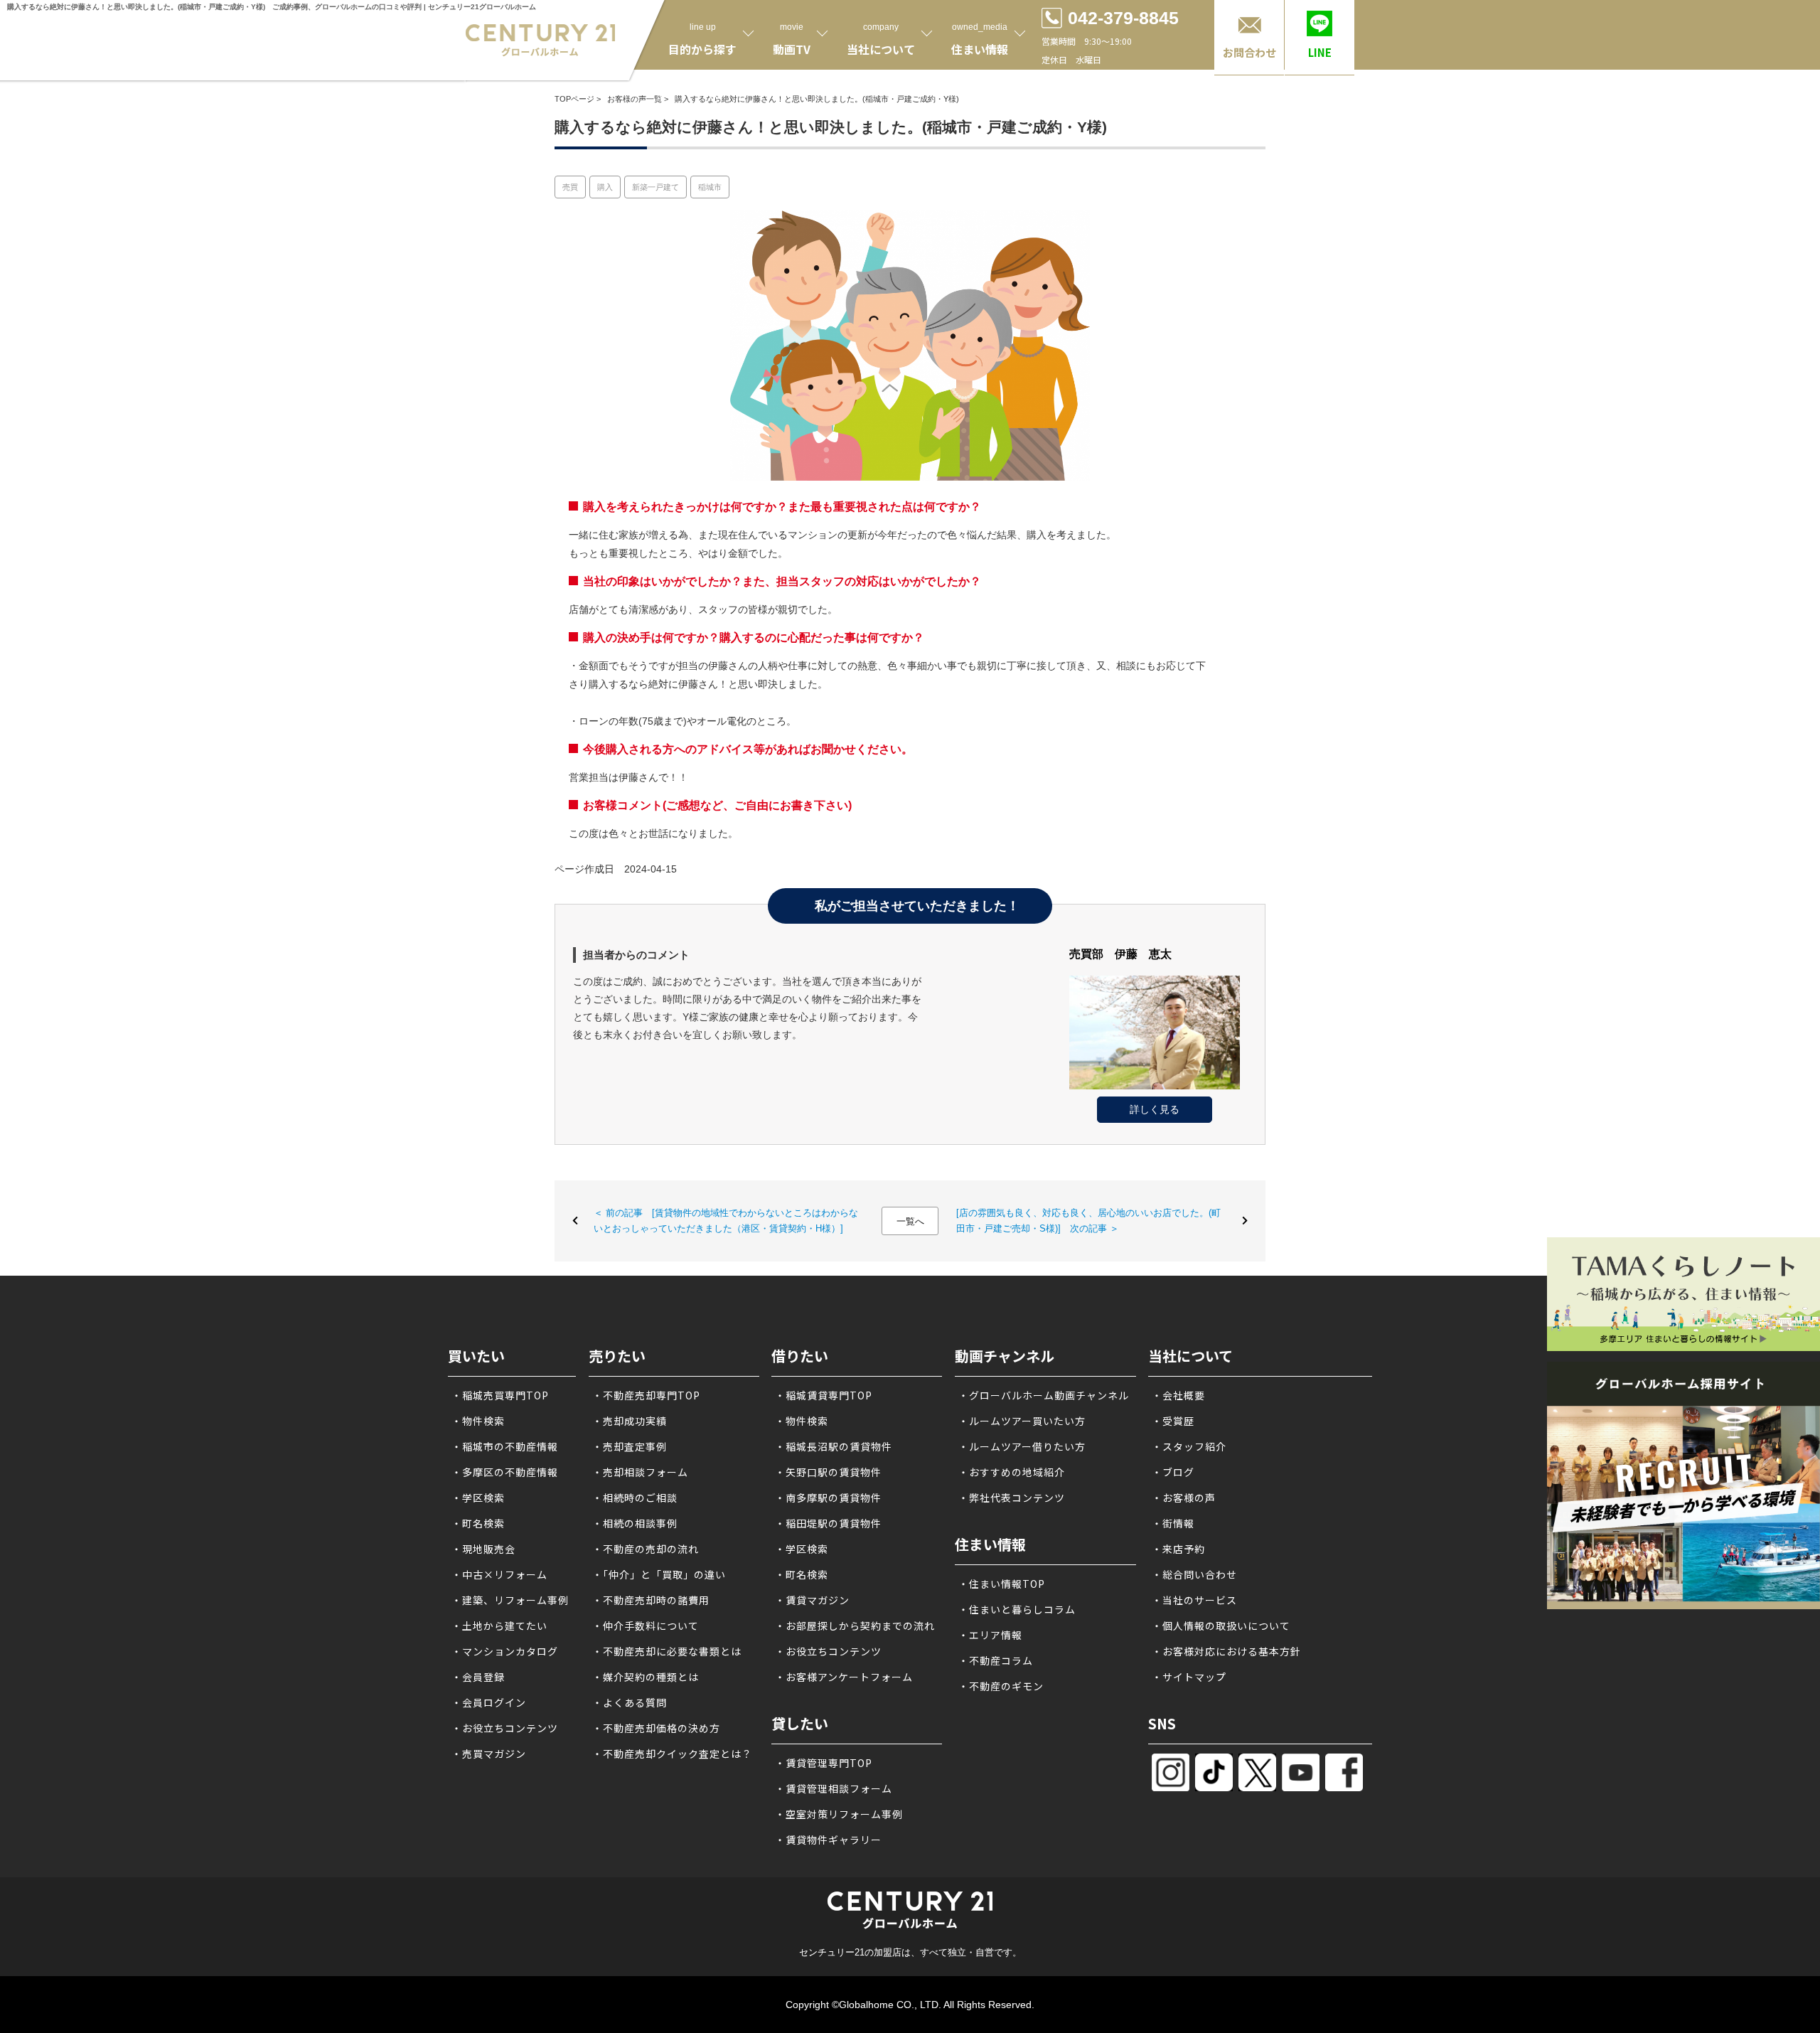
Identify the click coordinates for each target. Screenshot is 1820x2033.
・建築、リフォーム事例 (510, 1600)
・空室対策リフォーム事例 (839, 1814)
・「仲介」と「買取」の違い (659, 1574)
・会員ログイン (489, 1702)
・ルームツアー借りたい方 (1022, 1446)
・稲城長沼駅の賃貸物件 (834, 1446)
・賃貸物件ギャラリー (828, 1840)
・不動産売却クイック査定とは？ (672, 1754)
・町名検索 (478, 1523)
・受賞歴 (1173, 1421)
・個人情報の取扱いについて (1221, 1626)
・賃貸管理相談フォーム (834, 1788)
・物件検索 (478, 1421)
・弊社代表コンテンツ (1012, 1498)
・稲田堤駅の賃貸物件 (828, 1523)
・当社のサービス (1194, 1600)
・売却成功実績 (630, 1421)
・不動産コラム (996, 1660)
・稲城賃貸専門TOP (824, 1395)
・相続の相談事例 (635, 1523)
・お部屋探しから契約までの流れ (855, 1626)
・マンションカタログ (505, 1651)
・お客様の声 (1184, 1498)
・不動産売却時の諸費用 (651, 1600)
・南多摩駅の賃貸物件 (828, 1498)
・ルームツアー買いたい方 (1022, 1421)
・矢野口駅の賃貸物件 (828, 1472)
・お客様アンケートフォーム (844, 1677)
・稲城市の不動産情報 (505, 1446)
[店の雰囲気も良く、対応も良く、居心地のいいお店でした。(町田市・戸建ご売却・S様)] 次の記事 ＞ (1088, 1221)
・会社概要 (1178, 1395)
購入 (605, 187)
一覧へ (910, 1221)
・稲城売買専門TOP (500, 1395)
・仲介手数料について (646, 1626)
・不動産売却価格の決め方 (656, 1728)
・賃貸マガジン (812, 1600)
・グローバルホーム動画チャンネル (1044, 1395)
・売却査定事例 (630, 1446)
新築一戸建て (655, 187)
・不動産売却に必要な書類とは (667, 1651)
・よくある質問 (630, 1702)
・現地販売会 (483, 1549)
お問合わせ (1249, 52)
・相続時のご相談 (635, 1498)
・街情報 (1173, 1523)
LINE (1320, 52)
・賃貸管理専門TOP (824, 1763)
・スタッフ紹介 (1189, 1446)
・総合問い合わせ (1194, 1574)
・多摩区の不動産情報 (505, 1472)
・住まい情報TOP (1002, 1584)
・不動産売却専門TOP (646, 1395)
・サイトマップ (1189, 1677)
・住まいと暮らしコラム (1017, 1609)
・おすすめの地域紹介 (1012, 1472)
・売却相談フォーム (640, 1472)
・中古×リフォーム (499, 1574)
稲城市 (710, 187)
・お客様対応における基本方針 (1226, 1651)
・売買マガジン (489, 1754)
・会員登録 (478, 1677)
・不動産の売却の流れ (646, 1549)
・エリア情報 (990, 1635)
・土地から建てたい (499, 1626)
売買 (570, 187)
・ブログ (1173, 1472)
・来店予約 (1178, 1549)
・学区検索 (478, 1498)
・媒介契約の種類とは (646, 1677)
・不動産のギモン (1001, 1686)
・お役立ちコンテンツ (505, 1728)
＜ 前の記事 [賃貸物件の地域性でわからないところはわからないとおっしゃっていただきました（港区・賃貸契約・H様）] (726, 1221)
